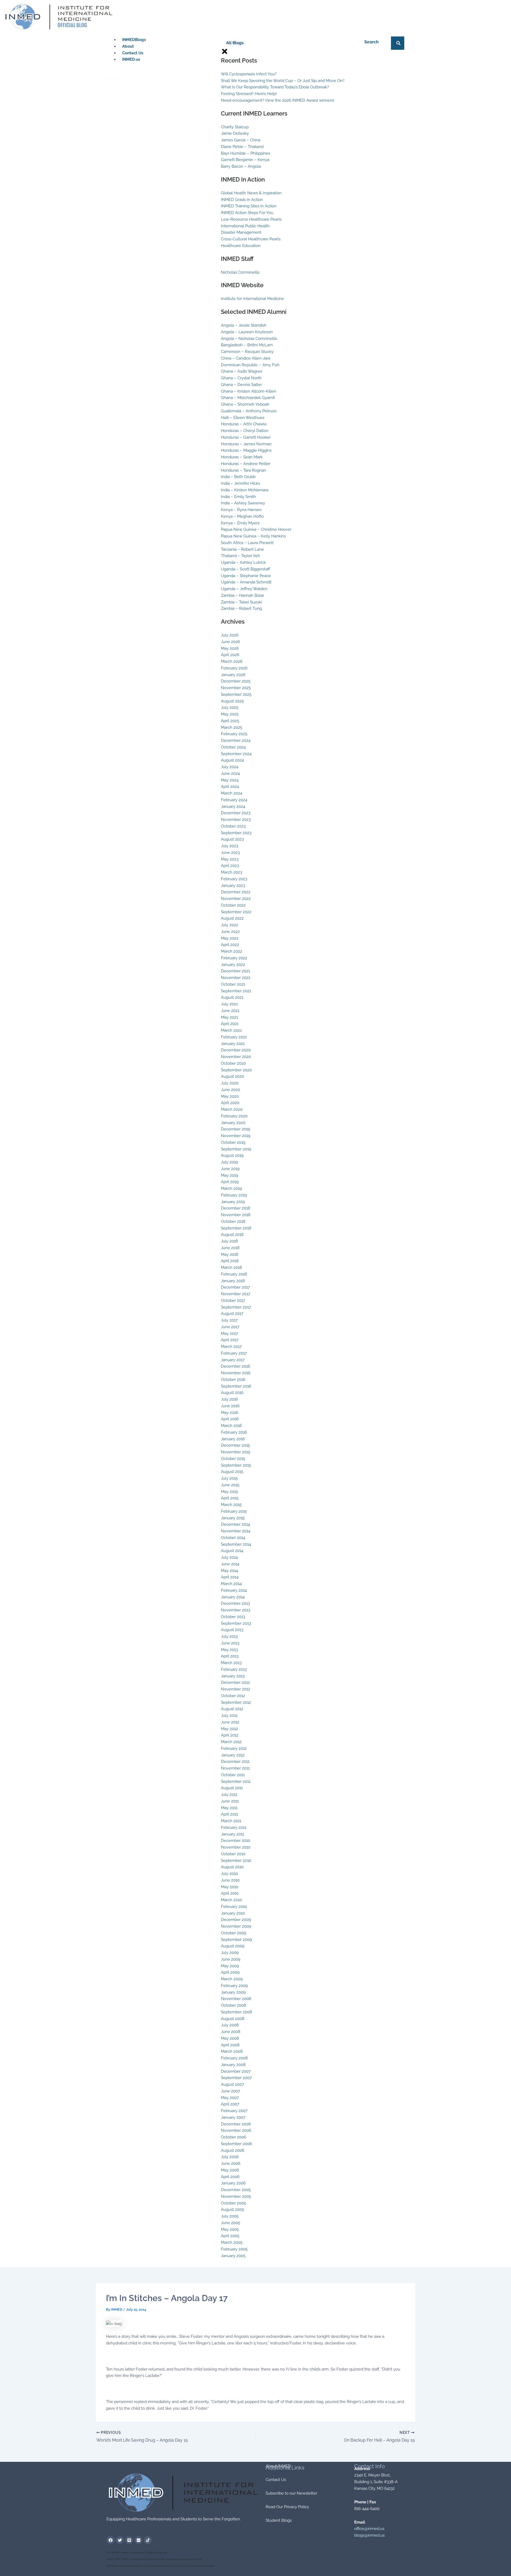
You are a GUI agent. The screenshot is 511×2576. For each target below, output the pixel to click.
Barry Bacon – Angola (241, 166)
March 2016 (231, 1426)
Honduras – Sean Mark (242, 457)
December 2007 (236, 2071)
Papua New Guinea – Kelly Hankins (253, 536)
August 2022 (232, 918)
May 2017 (229, 1334)
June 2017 (230, 1327)
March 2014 (231, 1584)
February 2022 (234, 958)
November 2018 (236, 1215)
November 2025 (236, 688)
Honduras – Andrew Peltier (246, 464)
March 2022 (232, 951)
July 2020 (230, 1083)
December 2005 (236, 2190)
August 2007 (232, 2084)
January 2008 (233, 2065)
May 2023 (230, 859)
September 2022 (236, 912)
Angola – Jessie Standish (244, 325)
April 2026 (230, 655)
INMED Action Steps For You (247, 213)
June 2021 (230, 1011)
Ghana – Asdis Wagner (242, 371)
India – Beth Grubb (238, 477)
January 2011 (232, 1834)
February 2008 (234, 2058)
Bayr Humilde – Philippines (246, 153)
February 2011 (234, 1828)
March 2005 (232, 2242)
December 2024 (236, 740)
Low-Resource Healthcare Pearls (251, 219)
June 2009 (231, 1959)
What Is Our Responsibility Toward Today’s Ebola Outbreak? (275, 87)
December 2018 (236, 1208)
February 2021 (234, 1037)
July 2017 (229, 1320)
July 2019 (229, 1162)
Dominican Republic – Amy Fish (250, 365)
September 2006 (236, 2144)
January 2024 (233, 806)
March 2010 (231, 1900)
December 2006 (236, 2124)
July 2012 (229, 1715)
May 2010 (230, 1887)
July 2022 (230, 925)
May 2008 (230, 2038)
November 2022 (236, 899)
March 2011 (231, 1821)
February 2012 (234, 1748)
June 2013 (230, 1643)
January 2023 (233, 886)
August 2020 (232, 1076)
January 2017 (233, 1360)
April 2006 (230, 2177)
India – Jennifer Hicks (240, 483)
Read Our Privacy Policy (287, 2507)
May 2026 (230, 648)
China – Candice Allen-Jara (246, 358)
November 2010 (236, 1847)
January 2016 (233, 1439)
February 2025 (234, 734)
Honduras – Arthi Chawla (244, 424)
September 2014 (236, 1544)
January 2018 (233, 1281)
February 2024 (234, 800)
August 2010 (232, 1867)
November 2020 (236, 1057)
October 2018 (233, 1221)
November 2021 (236, 978)
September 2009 (236, 1940)
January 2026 (233, 675)
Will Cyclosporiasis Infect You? (249, 74)
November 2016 (236, 1373)
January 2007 (233, 2117)
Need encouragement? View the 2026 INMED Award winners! (278, 100)
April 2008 (230, 2045)
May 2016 (230, 1413)
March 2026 (232, 661)
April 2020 (230, 1103)
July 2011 (229, 1795)
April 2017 (230, 1340)
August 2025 (232, 701)
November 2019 (236, 1136)
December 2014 (235, 1524)
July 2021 (229, 1004)
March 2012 (231, 1742)
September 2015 (236, 1465)
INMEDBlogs (134, 40)
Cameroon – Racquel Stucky (247, 352)
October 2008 (234, 2005)
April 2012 (230, 1735)
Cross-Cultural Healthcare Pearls (251, 239)
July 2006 (230, 2157)
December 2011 (235, 1762)
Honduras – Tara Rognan (244, 470)
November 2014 (236, 1531)
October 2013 (233, 1617)
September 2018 (236, 1228)
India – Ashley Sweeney (243, 503)
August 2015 (232, 1472)
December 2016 (236, 1366)
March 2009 (232, 1979)
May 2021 (229, 1017)
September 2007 (236, 2078)
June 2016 (230, 1406)
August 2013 (232, 1630)
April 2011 (229, 1814)
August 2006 (233, 2150)
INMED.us (131, 59)
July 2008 (230, 2025)
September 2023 (236, 833)
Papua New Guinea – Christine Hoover (256, 529)
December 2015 (235, 1445)
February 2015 (234, 1511)
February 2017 (234, 1353)
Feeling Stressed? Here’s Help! (249, 94)
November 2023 (236, 820)
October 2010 (233, 1854)
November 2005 (236, 2196)
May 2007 (230, 2098)
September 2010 (236, 1861)
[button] (314, 52)
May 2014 (229, 1571)
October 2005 (233, 2203)
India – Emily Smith (238, 497)
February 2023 (234, 879)
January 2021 (233, 1044)
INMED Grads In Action (242, 200)
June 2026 (230, 642)
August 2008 (233, 2019)
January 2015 (233, 1518)
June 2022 (230, 932)
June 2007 (230, 2091)
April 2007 (230, 2104)
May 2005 (230, 2229)
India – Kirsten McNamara (245, 490)
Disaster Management (241, 232)
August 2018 (232, 1234)
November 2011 (235, 1768)
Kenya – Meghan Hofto (242, 516)
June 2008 (231, 2032)
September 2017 (236, 1307)
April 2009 (230, 1972)
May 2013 (229, 1650)
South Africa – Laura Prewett (247, 543)
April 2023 (230, 866)
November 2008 (236, 1999)
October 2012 (233, 1696)
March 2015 (231, 1505)
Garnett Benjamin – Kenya (245, 160)
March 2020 (232, 1109)
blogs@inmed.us (369, 2535)
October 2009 (234, 1933)
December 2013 (235, 1603)
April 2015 (230, 1498)
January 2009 (233, 1992)
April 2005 (230, 2236)
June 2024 (230, 773)
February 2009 (234, 1986)
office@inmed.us (369, 2529)
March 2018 (231, 1268)
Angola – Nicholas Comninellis (249, 339)
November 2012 (236, 1689)
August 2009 (233, 1946)
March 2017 (231, 1347)
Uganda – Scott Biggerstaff (246, 569)
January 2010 (233, 1913)
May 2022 (230, 938)
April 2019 (230, 1182)
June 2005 (230, 2223)
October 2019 (233, 1142)
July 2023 (230, 846)
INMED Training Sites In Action (249, 206)
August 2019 (232, 1155)
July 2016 (229, 1399)
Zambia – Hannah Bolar (242, 595)
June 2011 (230, 1801)
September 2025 (236, 694)
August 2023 (232, 839)
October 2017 (233, 1301)
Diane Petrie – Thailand (242, 147)
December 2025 (236, 681)
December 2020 (236, 1050)
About (128, 46)
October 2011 (233, 1775)
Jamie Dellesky (235, 133)
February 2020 (234, 1116)
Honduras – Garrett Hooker (246, 437)
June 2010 (230, 1880)
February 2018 (234, 1274)
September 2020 (236, 1070)
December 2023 (236, 813)
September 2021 (236, 991)
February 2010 (234, 1907)
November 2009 (236, 1926)
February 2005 (234, 2249)
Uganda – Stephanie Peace (246, 576)
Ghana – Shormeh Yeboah (245, 404)
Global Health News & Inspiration (251, 193)
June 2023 (230, 853)
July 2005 (230, 2216)
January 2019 (233, 1202)
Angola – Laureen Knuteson (247, 332)
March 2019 (231, 1188)
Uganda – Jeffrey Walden (244, 589)
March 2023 (232, 872)
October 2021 (233, 984)
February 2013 (234, 1669)
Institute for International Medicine (252, 299)
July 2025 (230, 707)
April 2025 (230, 721)
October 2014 (233, 1538)
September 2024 (236, 754)
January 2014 (233, 1597)
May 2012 (229, 1729)
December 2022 (236, 892)
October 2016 (233, 1380)
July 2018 (229, 1241)
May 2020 (230, 1096)
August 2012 (232, 1709)
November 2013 (236, 1610)
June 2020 (230, 1090)
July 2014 (229, 1557)
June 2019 (230, 1169)
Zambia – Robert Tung (241, 608)
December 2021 (235, 971)
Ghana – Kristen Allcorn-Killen (249, 391)
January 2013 (233, 1676)
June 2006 (231, 2163)
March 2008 (232, 2051)
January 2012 (233, 1755)
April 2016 (230, 1419)
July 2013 (229, 1636)
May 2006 (230, 2170)
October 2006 (234, 2137)
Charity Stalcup (235, 127)
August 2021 (232, 997)
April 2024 (230, 787)
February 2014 (234, 1590)
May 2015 (229, 1492)
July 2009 (230, 1953)
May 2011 (229, 1808)
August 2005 (232, 2209)
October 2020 (233, 1063)
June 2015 (230, 1485)
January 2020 (233, 1123)
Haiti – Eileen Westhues (243, 418)
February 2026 (234, 668)
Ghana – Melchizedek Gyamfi (248, 398)
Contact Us (133, 53)
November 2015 (236, 1452)
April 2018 (230, 1261)
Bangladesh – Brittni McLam (247, 345)
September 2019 (236, 1149)
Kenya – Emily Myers (240, 523)
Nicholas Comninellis (240, 272)
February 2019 (234, 1195)
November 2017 (236, 1294)
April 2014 (230, 1577)
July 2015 (229, 1478)
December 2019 (236, 1129)
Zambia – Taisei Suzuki (241, 602)
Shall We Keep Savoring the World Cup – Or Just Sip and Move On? (283, 81)
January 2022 (233, 965)
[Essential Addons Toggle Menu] (112, 74)
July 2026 (230, 635)
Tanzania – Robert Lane (242, 549)
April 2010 (230, 1893)
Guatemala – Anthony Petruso (249, 411)
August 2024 (232, 760)
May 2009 (230, 1966)
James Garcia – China (241, 140)
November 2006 (236, 2130)
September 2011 (236, 1781)
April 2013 (230, 1656)
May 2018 (230, 1254)
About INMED (278, 2466)
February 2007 (234, 2111)
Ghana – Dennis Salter (241, 385)
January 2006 (233, 2183)
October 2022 (233, 905)
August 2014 (232, 1551)
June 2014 (230, 1564)
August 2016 (232, 1393)
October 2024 (233, 747)
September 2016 (236, 1386)
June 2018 (230, 1248)
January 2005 (233, 2256)
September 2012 (236, 1702)
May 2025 (230, 714)
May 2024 (230, 780)
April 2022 (230, 945)
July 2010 (229, 1874)
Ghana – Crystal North (241, 378)
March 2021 (231, 1030)
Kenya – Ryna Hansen (241, 510)
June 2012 (230, 1722)
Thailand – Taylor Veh (240, 556)
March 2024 (232, 793)
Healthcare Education (241, 246)
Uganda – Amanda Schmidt (246, 582)
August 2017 (232, 1314)
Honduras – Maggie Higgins (246, 450)
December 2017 (235, 1287)
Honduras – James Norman (246, 444)
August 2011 (232, 1788)
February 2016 (234, 1432)
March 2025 (232, 727)
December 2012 (235, 1682)
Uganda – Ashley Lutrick (243, 562)
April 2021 (230, 1024)
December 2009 (236, 1920)
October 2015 (233, 1459)
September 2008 (236, 2012)
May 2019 (230, 1175)
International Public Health (245, 226)
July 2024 (230, 767)
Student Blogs (279, 2520)
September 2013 (236, 1623)
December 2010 (236, 1841)
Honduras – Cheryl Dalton (245, 431)
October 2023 (233, 826)
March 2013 (231, 1663)
